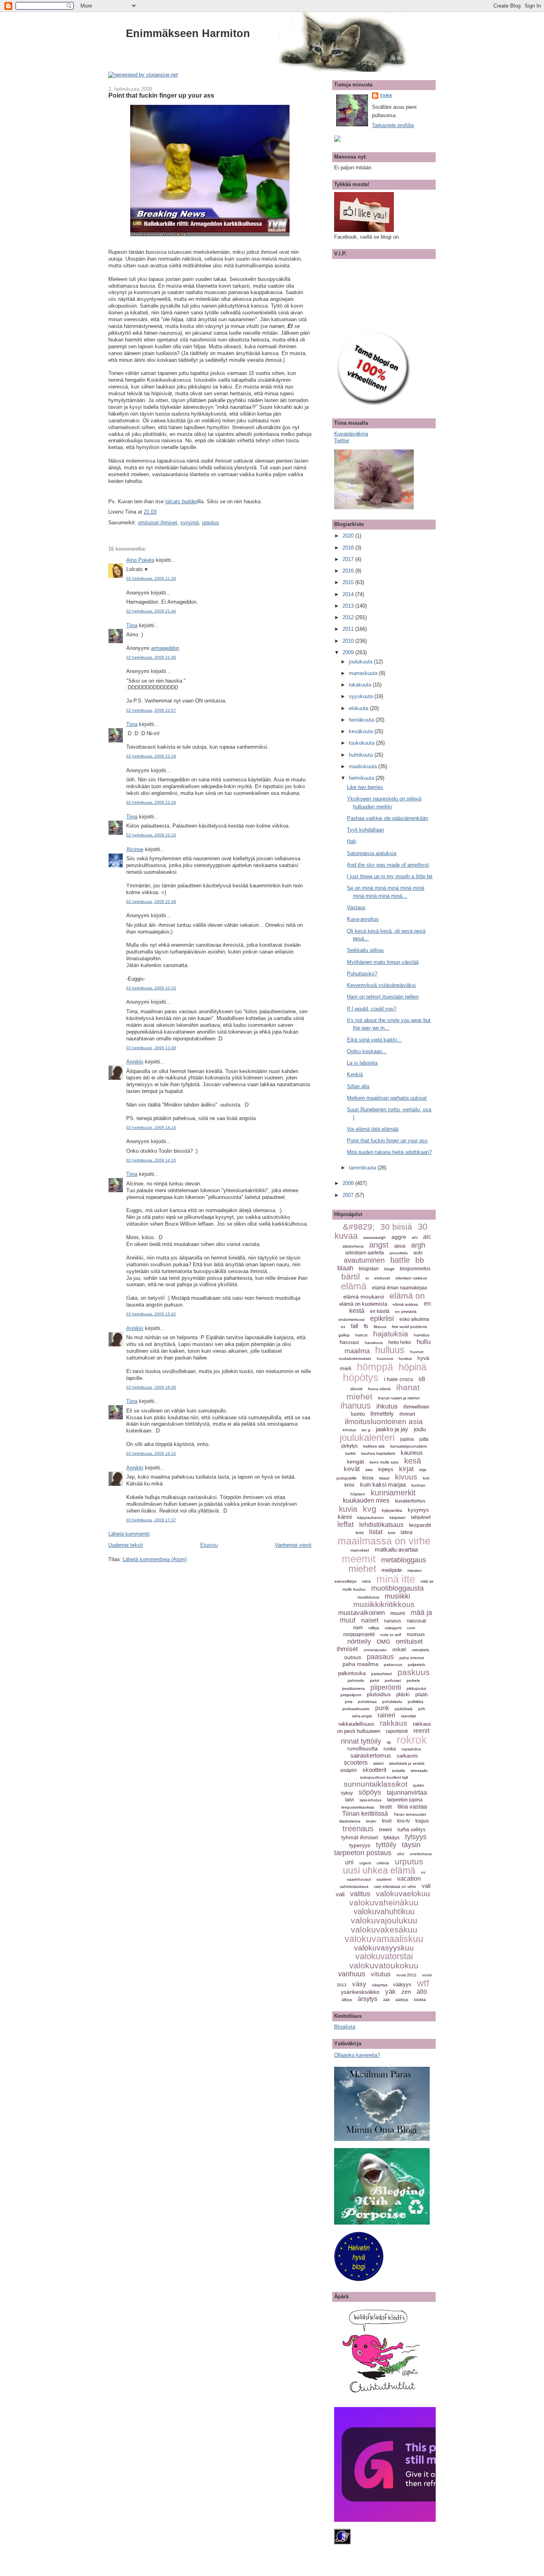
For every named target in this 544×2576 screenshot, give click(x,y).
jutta (424, 1439)
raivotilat (409, 1716)
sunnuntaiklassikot (376, 1784)
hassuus (349, 1342)
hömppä (375, 1367)
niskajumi (393, 1628)
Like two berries (365, 787)
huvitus (405, 1359)
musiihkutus (368, 1597)
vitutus (381, 1974)
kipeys (386, 1469)
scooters (356, 1763)
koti (426, 1478)
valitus (360, 1894)
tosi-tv (403, 1821)
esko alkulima (414, 1319)
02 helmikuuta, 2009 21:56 (151, 657)
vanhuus (352, 1974)
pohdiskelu (392, 1702)
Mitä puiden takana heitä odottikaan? (389, 1152)
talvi (350, 1800)
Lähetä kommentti (129, 1534)
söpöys (370, 1792)
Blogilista (345, 2027)
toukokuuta (362, 743)
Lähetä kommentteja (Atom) (155, 1559)
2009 (349, 652)
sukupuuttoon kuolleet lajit (384, 1777)
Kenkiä (355, 1074)
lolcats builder (181, 501)
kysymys (418, 1510)
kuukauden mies (366, 1500)
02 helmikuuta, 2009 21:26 (151, 578)
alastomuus (353, 1246)
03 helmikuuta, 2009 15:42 (151, 1314)
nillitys (374, 1628)
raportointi (397, 1731)
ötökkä (420, 2000)
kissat (384, 1478)
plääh (422, 1695)
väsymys (380, 1985)
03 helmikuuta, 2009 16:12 (151, 1453)
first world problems (409, 1327)
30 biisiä (396, 1227)
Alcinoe (135, 849)
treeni (385, 1829)
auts (418, 1253)
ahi (415, 1237)
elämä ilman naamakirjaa (399, 1288)
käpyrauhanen (371, 1518)
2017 (349, 559)
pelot (375, 1680)
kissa (368, 1478)
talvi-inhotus (371, 1800)
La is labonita (362, 1063)
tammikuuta (363, 1168)
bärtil (351, 1276)
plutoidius (379, 1694)
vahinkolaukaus (354, 1886)
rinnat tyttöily (361, 1741)
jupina (407, 1439)
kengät (355, 1462)
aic (427, 1237)
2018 (349, 548)
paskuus (414, 1672)
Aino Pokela (140, 560)
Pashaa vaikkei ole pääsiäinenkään (387, 818)
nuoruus (416, 1634)
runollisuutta (363, 1748)
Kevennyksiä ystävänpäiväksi (381, 985)
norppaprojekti (359, 1634)
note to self (391, 1635)
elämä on (407, 1296)
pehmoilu (356, 1680)
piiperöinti (386, 1687)
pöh (422, 1709)
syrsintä (190, 523)
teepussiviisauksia (358, 1807)
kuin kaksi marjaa (383, 1484)
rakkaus (394, 1723)
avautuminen (364, 1260)
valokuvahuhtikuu (384, 1911)
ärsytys (368, 1999)
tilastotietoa (350, 1821)
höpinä (413, 1367)
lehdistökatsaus (381, 1525)
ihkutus (387, 1406)
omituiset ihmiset (158, 523)
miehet (362, 1569)
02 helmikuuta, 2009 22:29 (151, 802)
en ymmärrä (406, 1312)
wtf (423, 1983)
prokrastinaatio (356, 1709)
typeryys (360, 1845)
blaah (345, 1268)
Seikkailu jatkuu (365, 950)
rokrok (412, 1740)
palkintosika (352, 1673)
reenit (421, 1731)
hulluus (390, 1350)
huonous (385, 1359)
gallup (344, 1335)
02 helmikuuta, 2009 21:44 (151, 611)
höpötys (361, 1377)
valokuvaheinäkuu (384, 1902)
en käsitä (380, 1311)
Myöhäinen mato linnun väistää (383, 962)
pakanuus (393, 1665)
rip (389, 1742)
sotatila (398, 1771)
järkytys (349, 1446)
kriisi (349, 1485)
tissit (387, 1821)
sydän (419, 1785)
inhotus (349, 1430)
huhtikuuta (362, 755)
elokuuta (359, 708)
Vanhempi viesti (293, 1545)
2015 (349, 582)
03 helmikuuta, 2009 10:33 (151, 988)
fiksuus (380, 1327)
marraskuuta (364, 673)
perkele (413, 1680)
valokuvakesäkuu (384, 1930)
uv (423, 1872)
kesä (413, 1461)
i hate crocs (398, 1379)
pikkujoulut (416, 1688)
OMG (384, 1642)
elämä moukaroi (364, 1297)
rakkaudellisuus (356, 1724)
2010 (349, 641)
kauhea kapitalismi (378, 1453)
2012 (349, 617)
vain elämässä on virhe (395, 1886)
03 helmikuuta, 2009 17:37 (151, 1520)
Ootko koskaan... (367, 1051)
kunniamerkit (393, 1493)
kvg (370, 1509)
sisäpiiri (348, 1770)
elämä (354, 1286)
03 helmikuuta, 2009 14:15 (151, 1160)
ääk (386, 2000)
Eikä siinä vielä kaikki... (374, 1040)
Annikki (135, 1062)
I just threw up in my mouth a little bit (390, 876)
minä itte (396, 1579)
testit (386, 1807)
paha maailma (360, 1664)
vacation (409, 1879)
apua (400, 1246)
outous (353, 1657)
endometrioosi (351, 1319)
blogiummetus (415, 1269)
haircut (361, 1335)
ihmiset (407, 1414)
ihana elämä (379, 1389)
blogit (389, 1269)
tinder (371, 1821)
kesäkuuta (362, 731)
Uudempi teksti (126, 1545)
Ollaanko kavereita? (357, 2055)
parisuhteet (382, 1674)
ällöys (347, 2000)
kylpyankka (392, 1510)
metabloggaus (404, 1560)
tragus (422, 1821)
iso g (366, 1430)
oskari (399, 1649)
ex (343, 1327)
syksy (347, 1793)
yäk (390, 1992)
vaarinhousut (359, 1879)
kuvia (348, 1509)
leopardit (420, 1525)
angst (379, 1245)
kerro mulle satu (384, 1462)
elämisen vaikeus (411, 1278)
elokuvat (382, 1278)
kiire (369, 1470)
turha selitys (412, 1829)
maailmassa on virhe (384, 1541)
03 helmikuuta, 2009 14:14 (151, 1127)
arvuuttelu (399, 1253)
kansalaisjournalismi (408, 1446)
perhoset (393, 1680)
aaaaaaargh (375, 1237)
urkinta (383, 1863)
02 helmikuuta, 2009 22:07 (151, 710)
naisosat (416, 1621)
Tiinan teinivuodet (410, 1814)
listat (376, 1532)
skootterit (374, 1770)
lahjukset (421, 1517)
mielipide (392, 1570)
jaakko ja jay (392, 1429)
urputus (210, 523)
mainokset (360, 1550)
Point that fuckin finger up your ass (161, 95)
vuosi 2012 (406, 1975)
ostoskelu (421, 1650)
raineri (386, 1715)
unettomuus (421, 1854)
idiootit (356, 1389)
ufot (401, 1854)
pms (349, 1702)
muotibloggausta (397, 1588)
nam (358, 1628)
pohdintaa (367, 1702)
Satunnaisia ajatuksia (372, 853)
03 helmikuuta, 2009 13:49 (151, 1048)
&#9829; (359, 1227)
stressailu (419, 1771)
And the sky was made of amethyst (388, 865)
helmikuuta (362, 778)
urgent (365, 1863)
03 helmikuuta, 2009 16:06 (151, 1387)
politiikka (416, 1702)
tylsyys (416, 1837)
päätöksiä (404, 1709)
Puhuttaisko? (362, 974)
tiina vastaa (412, 1806)
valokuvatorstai (384, 1956)
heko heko (400, 1342)
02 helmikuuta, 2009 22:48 (151, 902)
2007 (349, 1195)
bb (420, 1260)
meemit (359, 1559)
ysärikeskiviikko (360, 1992)
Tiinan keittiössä (365, 1814)
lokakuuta (361, 685)
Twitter (342, 440)
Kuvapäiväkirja (351, 434)
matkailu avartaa (396, 1549)
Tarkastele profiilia (393, 125)
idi (422, 1379)
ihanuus (356, 1406)
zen (406, 1992)
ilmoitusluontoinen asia (384, 1421)
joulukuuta (361, 662)
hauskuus (374, 1343)
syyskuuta (362, 696)
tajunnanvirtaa (407, 1792)
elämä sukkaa (405, 1304)
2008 (349, 1183)
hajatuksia (391, 1334)
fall (354, 1326)
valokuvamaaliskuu (384, 1939)
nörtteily (359, 1641)
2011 (349, 629)
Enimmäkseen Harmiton (188, 33)
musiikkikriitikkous (384, 1604)
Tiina (132, 625)
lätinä (407, 1532)
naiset (370, 1620)
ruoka (390, 1749)
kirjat (406, 1469)
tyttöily (386, 1845)
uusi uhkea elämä (379, 1870)
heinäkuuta (362, 720)
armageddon (165, 648)
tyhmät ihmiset (360, 1837)
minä (366, 1581)
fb (366, 1326)
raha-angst (362, 1716)
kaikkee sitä (374, 1446)
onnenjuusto (375, 1650)
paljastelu (417, 1665)
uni (349, 1862)
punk (382, 1708)
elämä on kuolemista (363, 1304)
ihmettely (382, 1414)
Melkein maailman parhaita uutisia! (387, 1098)
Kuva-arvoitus (363, 919)
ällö (422, 1992)
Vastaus (356, 907)
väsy (359, 1984)
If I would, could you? (372, 1009)
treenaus (358, 1829)
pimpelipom (351, 1695)
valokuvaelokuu (403, 1894)
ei (367, 1278)
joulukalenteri (367, 1437)
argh (418, 1245)
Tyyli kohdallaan (365, 830)
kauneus (412, 1453)
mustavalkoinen (361, 1613)
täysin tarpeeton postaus (377, 1849)
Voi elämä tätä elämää (373, 1129)
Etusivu (209, 1545)
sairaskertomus (371, 1755)
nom (411, 1628)
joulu (420, 1429)
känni (345, 1517)
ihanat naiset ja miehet (399, 1398)
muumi (398, 1613)
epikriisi (382, 1318)
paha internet (412, 1658)
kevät (352, 1469)
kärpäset (397, 1518)
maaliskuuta (364, 766)
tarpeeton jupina (405, 1800)
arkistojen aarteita (365, 1253)
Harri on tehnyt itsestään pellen (383, 997)
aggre (399, 1237)
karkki (350, 1453)
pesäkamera (353, 1688)
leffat (345, 1524)
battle (400, 1260)
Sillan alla (358, 1086)
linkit (360, 1533)
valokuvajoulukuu (384, 1920)
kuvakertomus (410, 1501)
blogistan (369, 1269)
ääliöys (402, 2000)
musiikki (397, 1596)
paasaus (380, 1657)
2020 (349, 536)
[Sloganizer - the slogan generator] (143, 75)
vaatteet (384, 1879)
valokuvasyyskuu (384, 1948)
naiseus (392, 1621)
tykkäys (391, 1838)
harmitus (422, 1335)
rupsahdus (411, 1749)
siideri (378, 1763)
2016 (349, 571)
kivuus (406, 1477)
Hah (351, 841)
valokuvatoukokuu (384, 1965)
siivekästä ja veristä (407, 1763)
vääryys (402, 1984)
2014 (349, 594)
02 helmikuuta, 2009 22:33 (151, 835)
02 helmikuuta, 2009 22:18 (151, 756)
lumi (391, 1533)
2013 (349, 606)
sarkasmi (407, 1756)
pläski (403, 1694)
